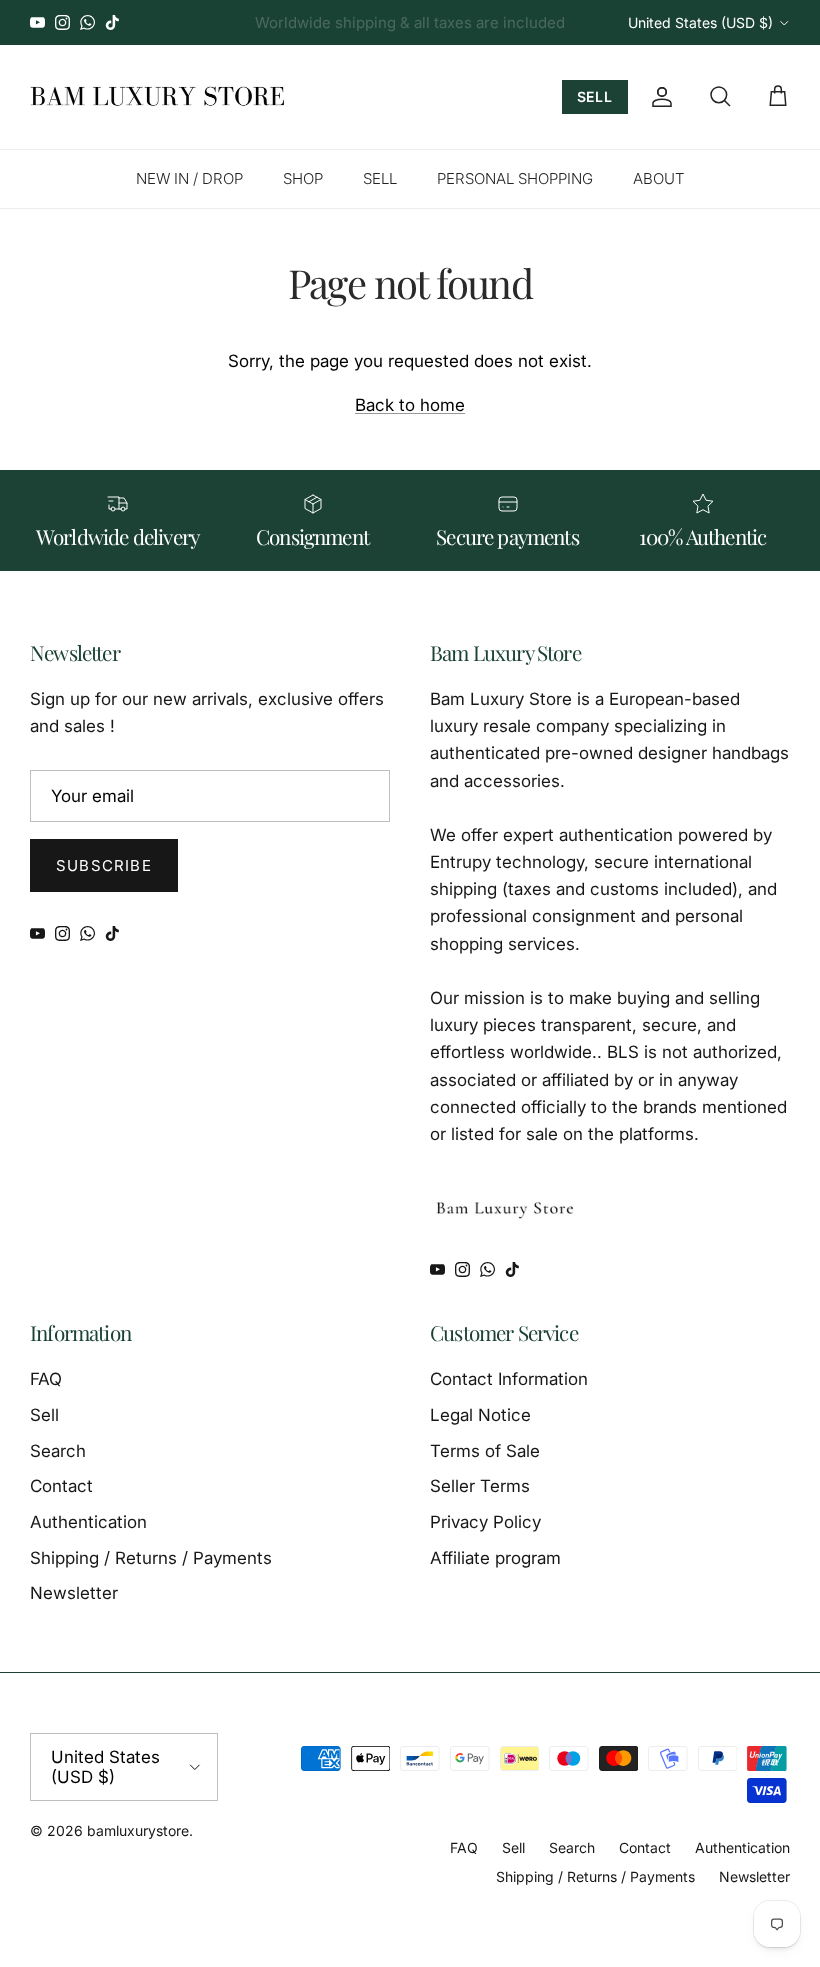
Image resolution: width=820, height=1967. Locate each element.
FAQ (46, 1379)
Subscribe (104, 865)
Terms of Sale (485, 1451)
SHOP (303, 178)
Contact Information (509, 1379)
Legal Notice (480, 1415)
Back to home (410, 405)
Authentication (88, 1522)
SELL (595, 96)
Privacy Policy (485, 1522)
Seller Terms (480, 1486)
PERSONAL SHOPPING (515, 178)
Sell (44, 1415)
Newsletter (74, 1593)
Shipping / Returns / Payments (151, 1558)
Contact (61, 1486)
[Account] (658, 97)
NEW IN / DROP (189, 178)
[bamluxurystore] (157, 97)
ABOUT (659, 178)
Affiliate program (495, 1558)
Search (58, 1451)
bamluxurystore (138, 1830)
